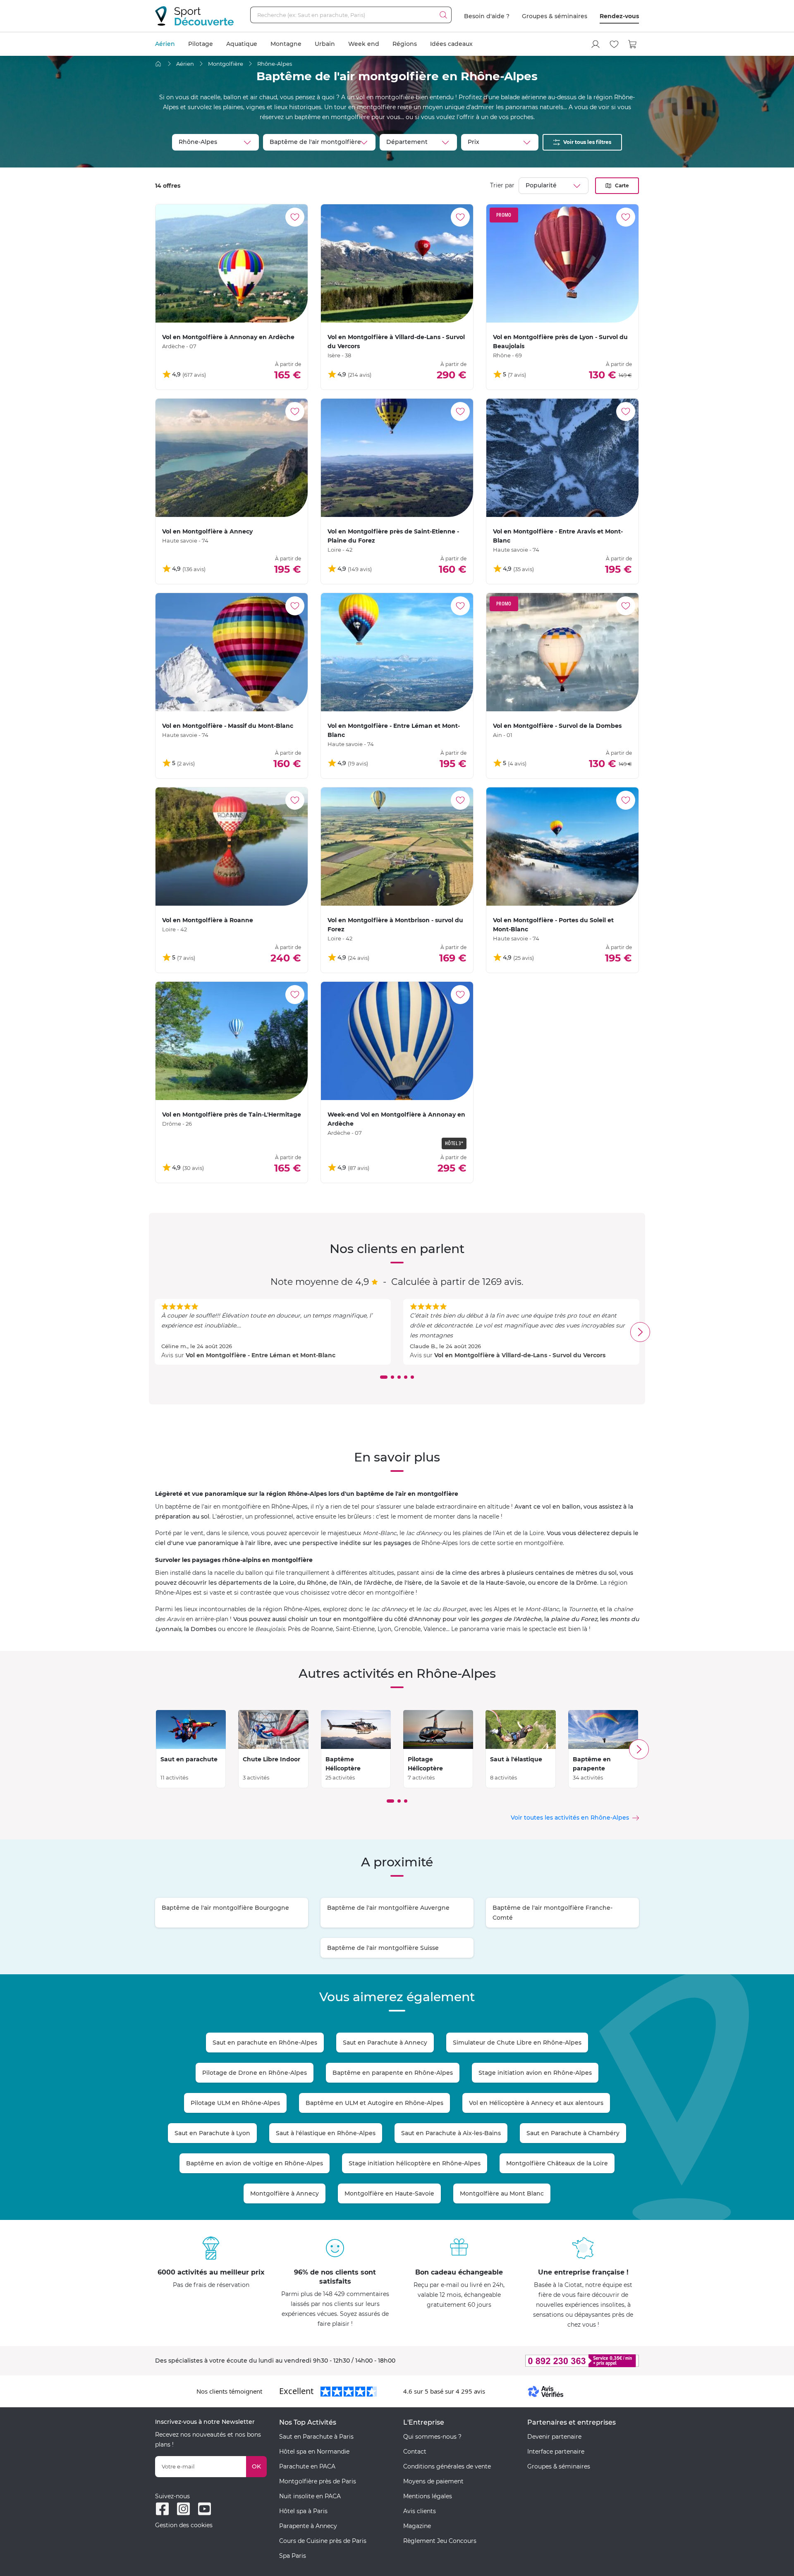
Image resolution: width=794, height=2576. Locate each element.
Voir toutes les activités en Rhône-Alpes (570, 1818)
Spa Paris (293, 2556)
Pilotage (201, 44)
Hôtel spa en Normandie (314, 2452)
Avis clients (420, 2511)
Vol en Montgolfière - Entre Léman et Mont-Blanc (261, 1355)
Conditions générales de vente (447, 2466)
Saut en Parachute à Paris (316, 2437)
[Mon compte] (595, 44)
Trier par (502, 185)
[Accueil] (158, 64)
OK (256, 2466)
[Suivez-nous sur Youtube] (204, 2509)
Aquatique (242, 44)
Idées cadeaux (451, 44)
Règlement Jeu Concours (440, 2541)
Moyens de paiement (433, 2481)
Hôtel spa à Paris (303, 2511)
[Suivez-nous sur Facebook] (162, 2509)
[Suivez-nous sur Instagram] (183, 2509)
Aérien (165, 44)
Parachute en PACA (307, 2466)
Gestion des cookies (184, 2525)
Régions (405, 44)
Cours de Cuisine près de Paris (323, 2541)
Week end (364, 44)
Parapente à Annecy (308, 2526)
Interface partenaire (556, 2452)
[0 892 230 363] (542, 2361)
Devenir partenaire (554, 2437)
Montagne (286, 44)
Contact (415, 2452)
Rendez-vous (619, 16)
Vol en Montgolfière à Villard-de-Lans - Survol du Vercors (520, 1355)
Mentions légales (428, 2496)
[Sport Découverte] (194, 16)
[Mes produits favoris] (614, 44)
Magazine (417, 2526)
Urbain (325, 44)
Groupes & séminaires (555, 16)
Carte (622, 185)
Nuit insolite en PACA (310, 2496)
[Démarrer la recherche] (443, 15)
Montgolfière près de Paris (318, 2481)
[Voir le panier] (633, 44)
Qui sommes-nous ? (432, 2437)
